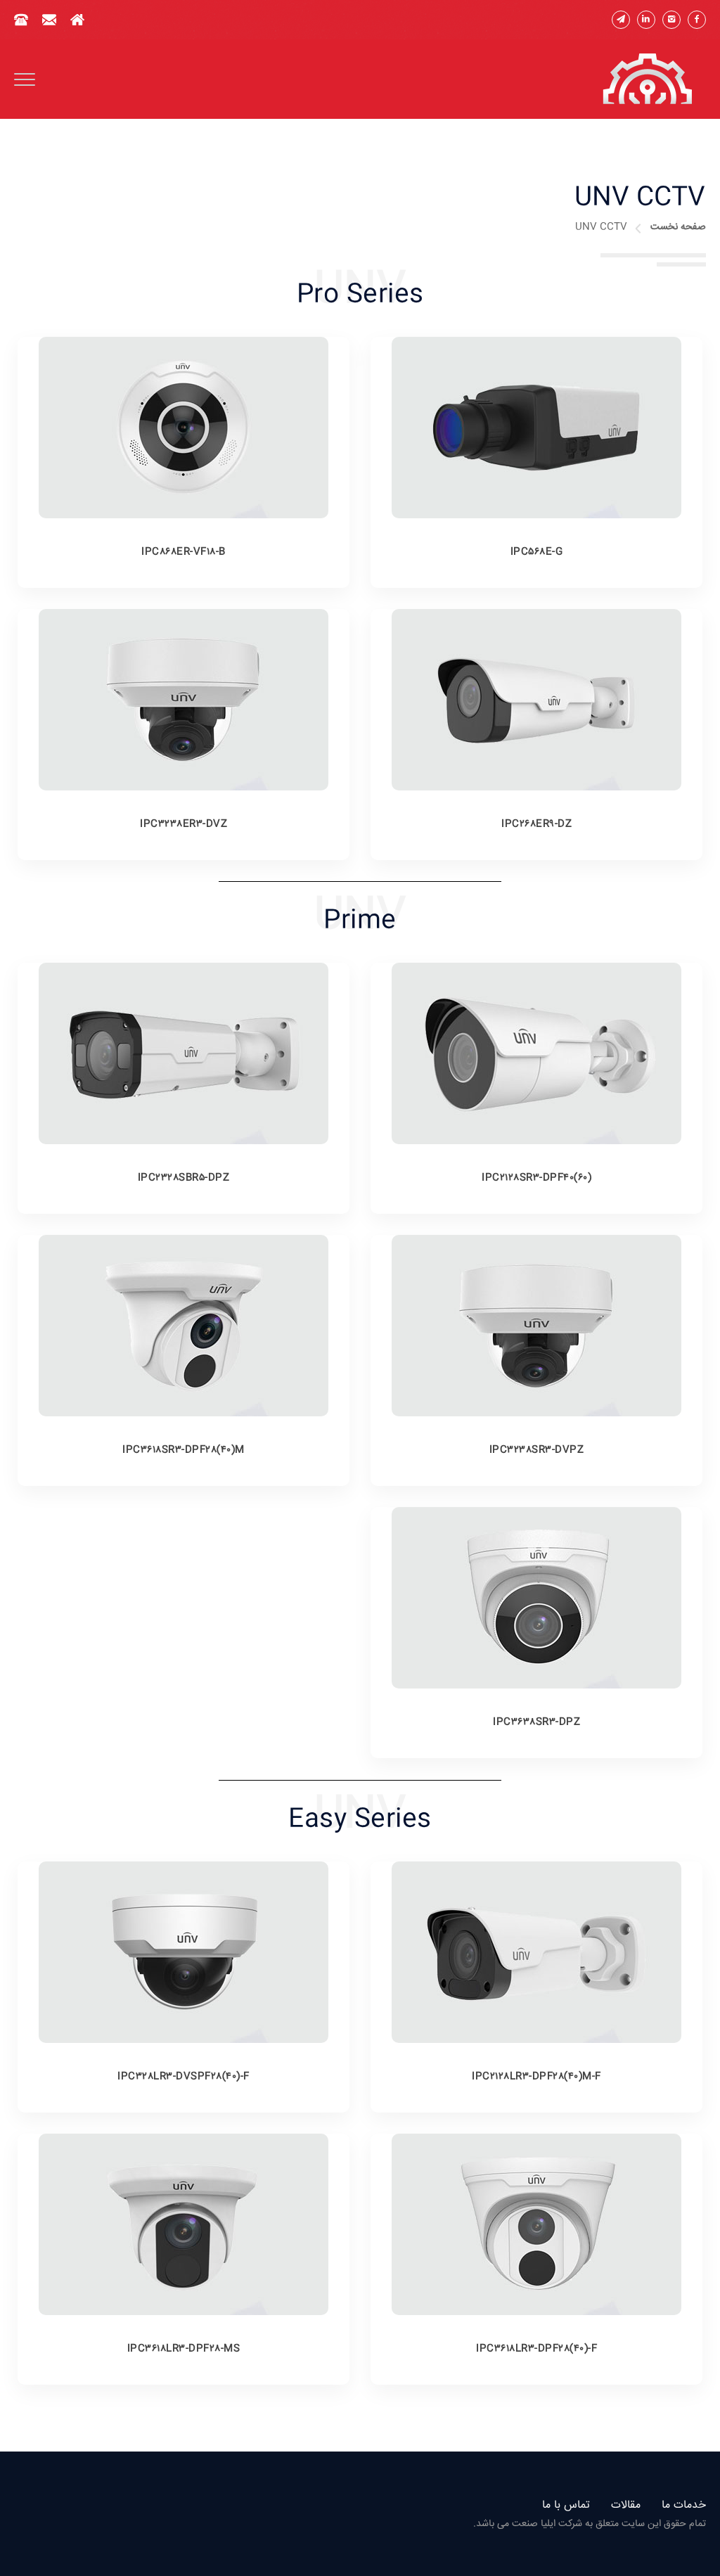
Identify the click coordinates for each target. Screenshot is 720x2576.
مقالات (626, 2505)
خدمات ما (684, 2505)
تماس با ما (566, 2505)
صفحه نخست (678, 227)
